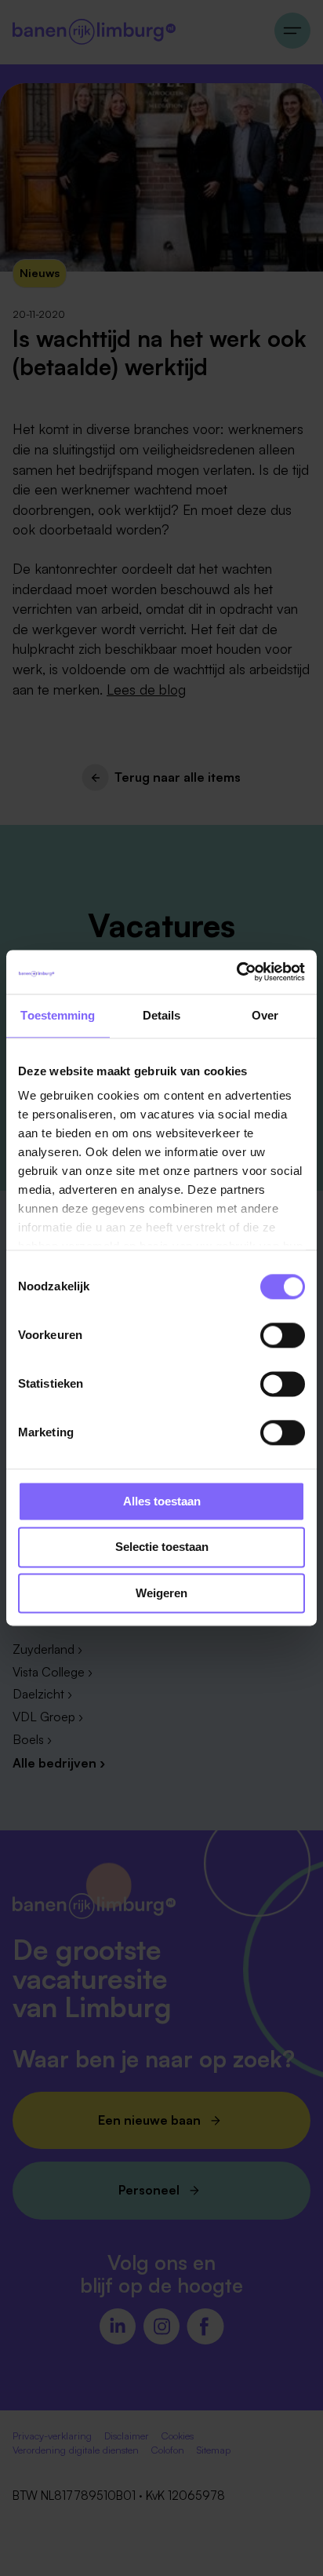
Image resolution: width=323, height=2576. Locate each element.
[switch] (283, 1335)
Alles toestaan (162, 1501)
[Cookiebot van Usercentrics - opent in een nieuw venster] (236, 972)
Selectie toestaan (162, 1547)
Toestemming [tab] (58, 1015)
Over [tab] (265, 1015)
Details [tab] (162, 1015)
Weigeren (161, 1593)
